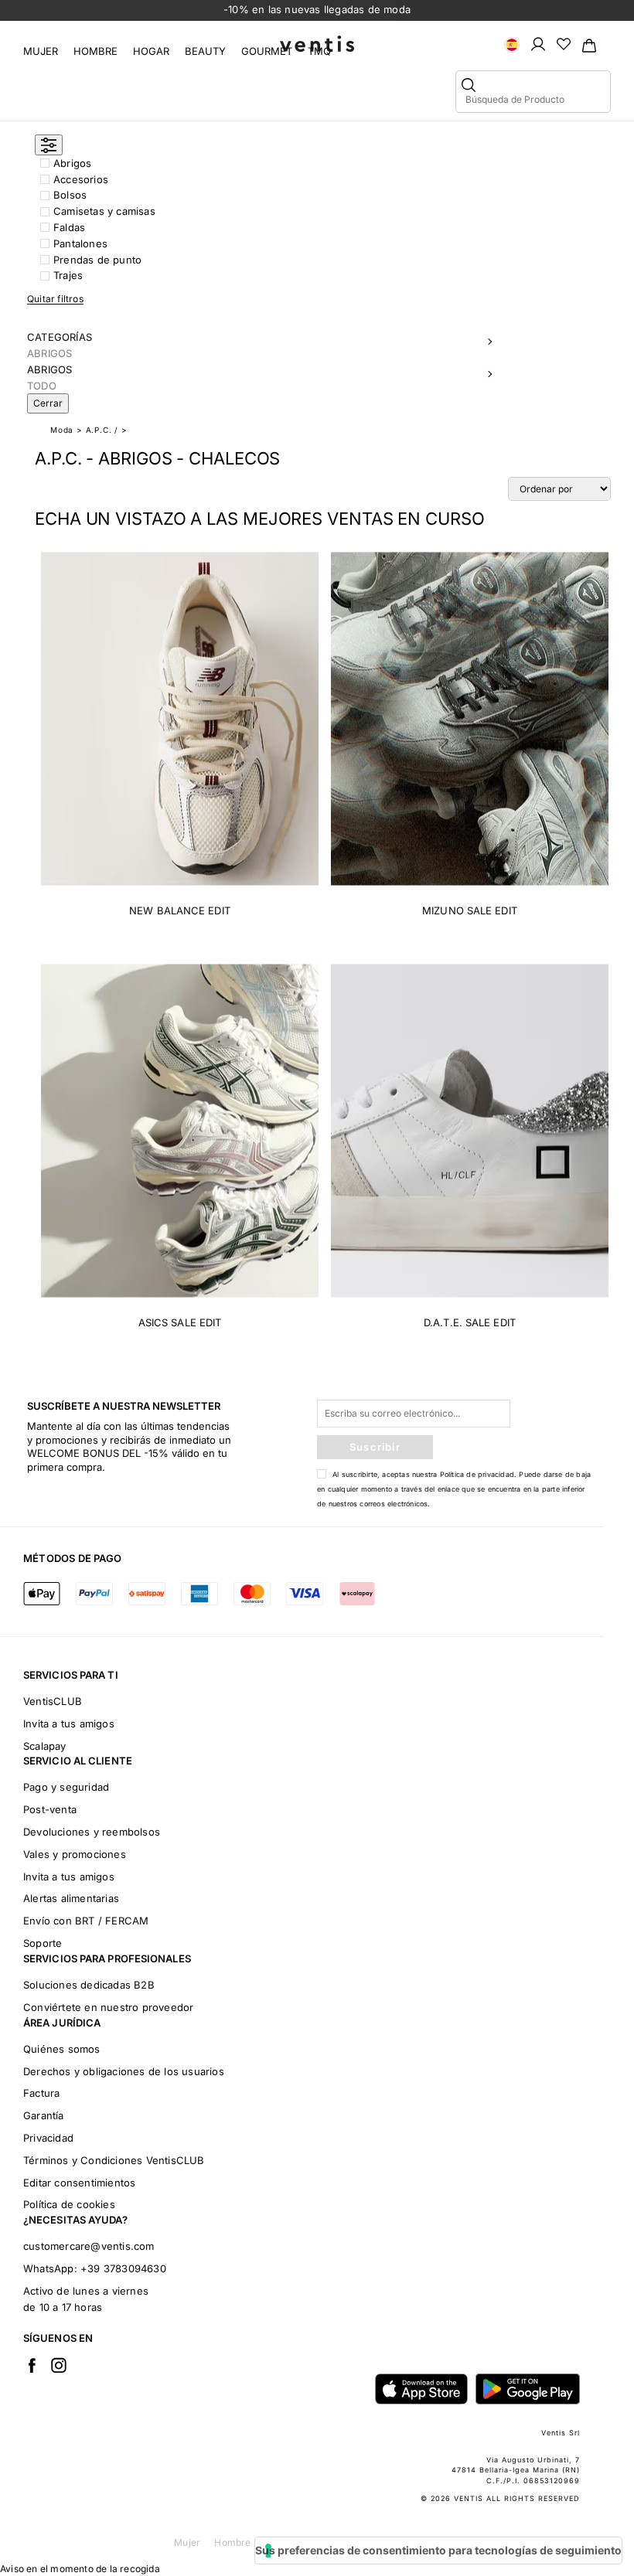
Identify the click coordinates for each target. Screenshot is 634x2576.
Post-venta (50, 1809)
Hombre (95, 51)
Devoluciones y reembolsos (92, 1832)
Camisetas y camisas (104, 211)
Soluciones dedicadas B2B (89, 1985)
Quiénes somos (62, 2049)
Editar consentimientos (79, 2183)
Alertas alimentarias (71, 1898)
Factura (41, 2093)
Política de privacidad (477, 1474)
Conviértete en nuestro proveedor (108, 2007)
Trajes (68, 275)
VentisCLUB (53, 1701)
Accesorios (81, 179)
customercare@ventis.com (89, 2246)
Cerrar (48, 403)
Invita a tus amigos (69, 1724)
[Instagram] (59, 2365)
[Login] (538, 43)
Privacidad (48, 2138)
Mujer (41, 51)
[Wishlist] (564, 43)
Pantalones (80, 243)
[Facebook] (32, 2365)
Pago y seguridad (66, 1787)
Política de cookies (69, 2204)
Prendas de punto (97, 260)
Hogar (151, 51)
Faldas (69, 227)
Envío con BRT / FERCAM (86, 1921)
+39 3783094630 (123, 2268)
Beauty (205, 51)
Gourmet (267, 51)
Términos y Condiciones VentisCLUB (114, 2160)
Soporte (43, 1943)
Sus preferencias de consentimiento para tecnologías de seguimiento (438, 2550)
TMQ (319, 51)
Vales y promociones (75, 1854)
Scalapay (45, 1746)
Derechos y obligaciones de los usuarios (124, 2071)
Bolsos (70, 195)
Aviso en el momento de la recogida (80, 2569)
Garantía (44, 2115)
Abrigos (72, 163)
